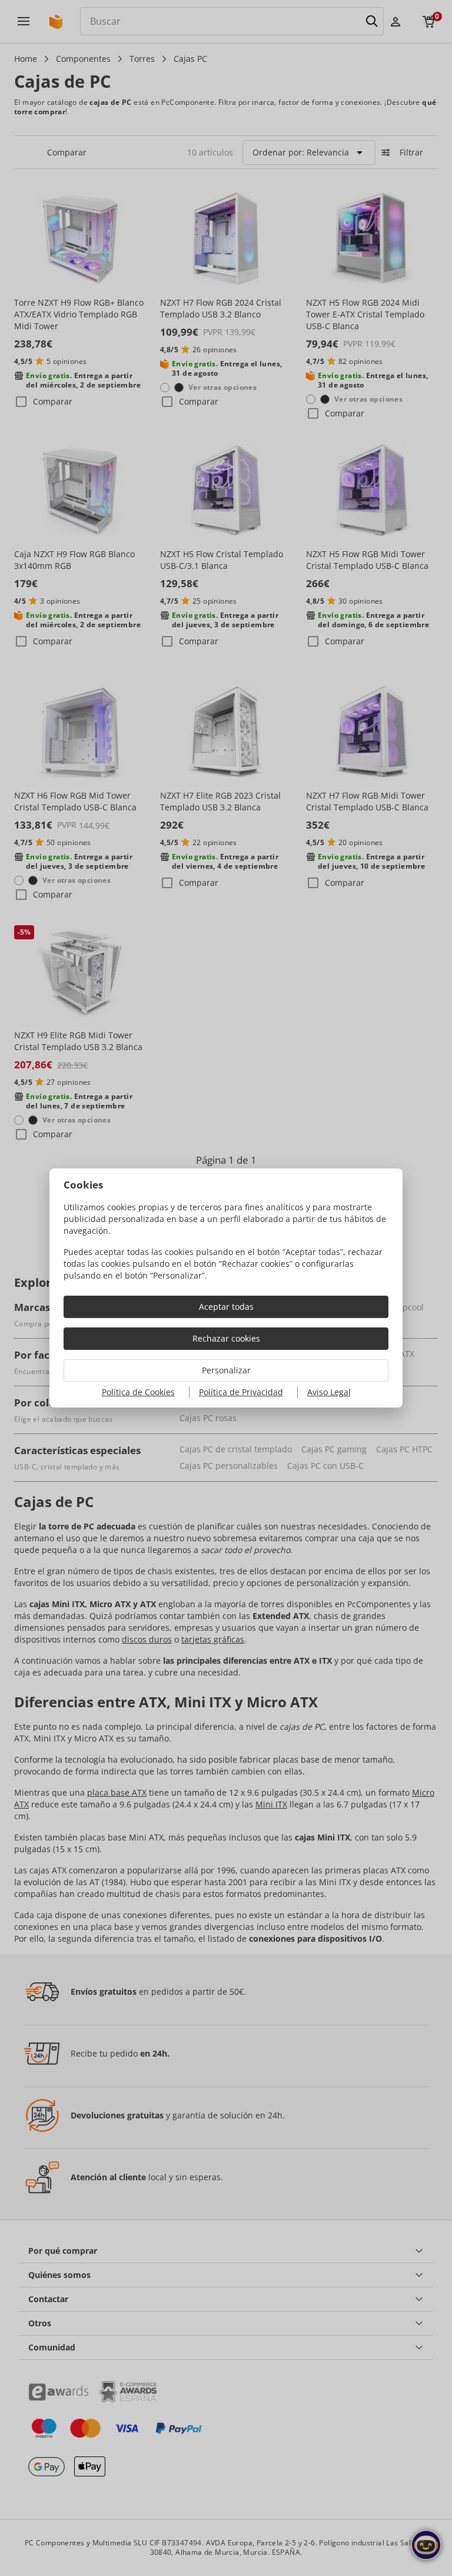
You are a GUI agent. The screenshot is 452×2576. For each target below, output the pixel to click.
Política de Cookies (138, 1392)
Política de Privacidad (241, 1392)
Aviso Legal (329, 1392)
